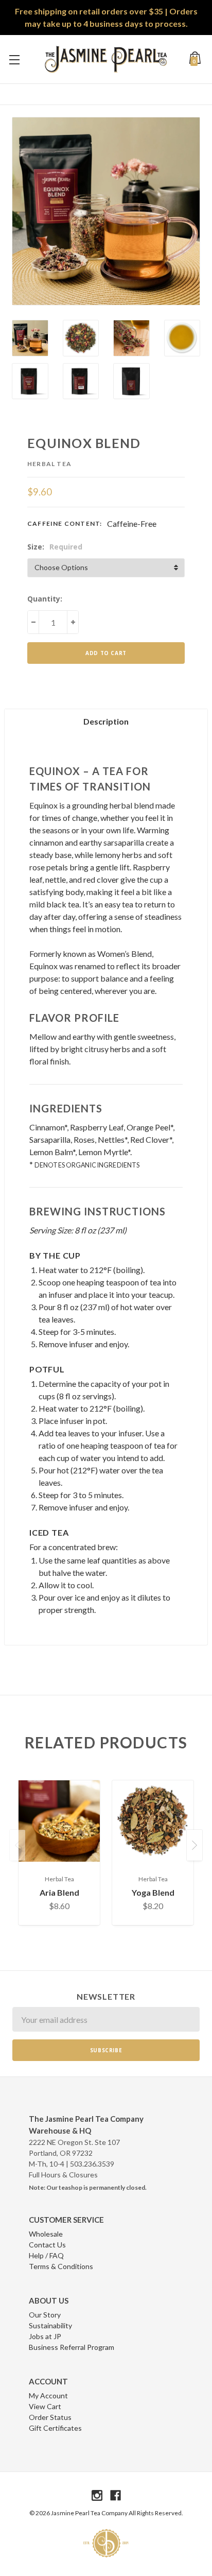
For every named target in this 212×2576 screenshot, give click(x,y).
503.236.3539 (92, 2164)
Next (195, 1845)
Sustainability (50, 2325)
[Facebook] (116, 2495)
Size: (55, 547)
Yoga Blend (153, 1892)
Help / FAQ (46, 2255)
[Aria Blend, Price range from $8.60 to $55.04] (59, 1821)
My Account (48, 2395)
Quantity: (45, 599)
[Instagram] (97, 2495)
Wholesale (46, 2234)
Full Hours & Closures (63, 2175)
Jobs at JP (45, 2336)
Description (106, 721)
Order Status (50, 2417)
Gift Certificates (55, 2428)
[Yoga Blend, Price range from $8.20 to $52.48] (153, 1821)
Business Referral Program (72, 2347)
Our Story (45, 2315)
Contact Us (47, 2245)
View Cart (45, 2406)
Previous (17, 1845)
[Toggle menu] (14, 59)
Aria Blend (59, 1892)
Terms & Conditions (61, 2266)
